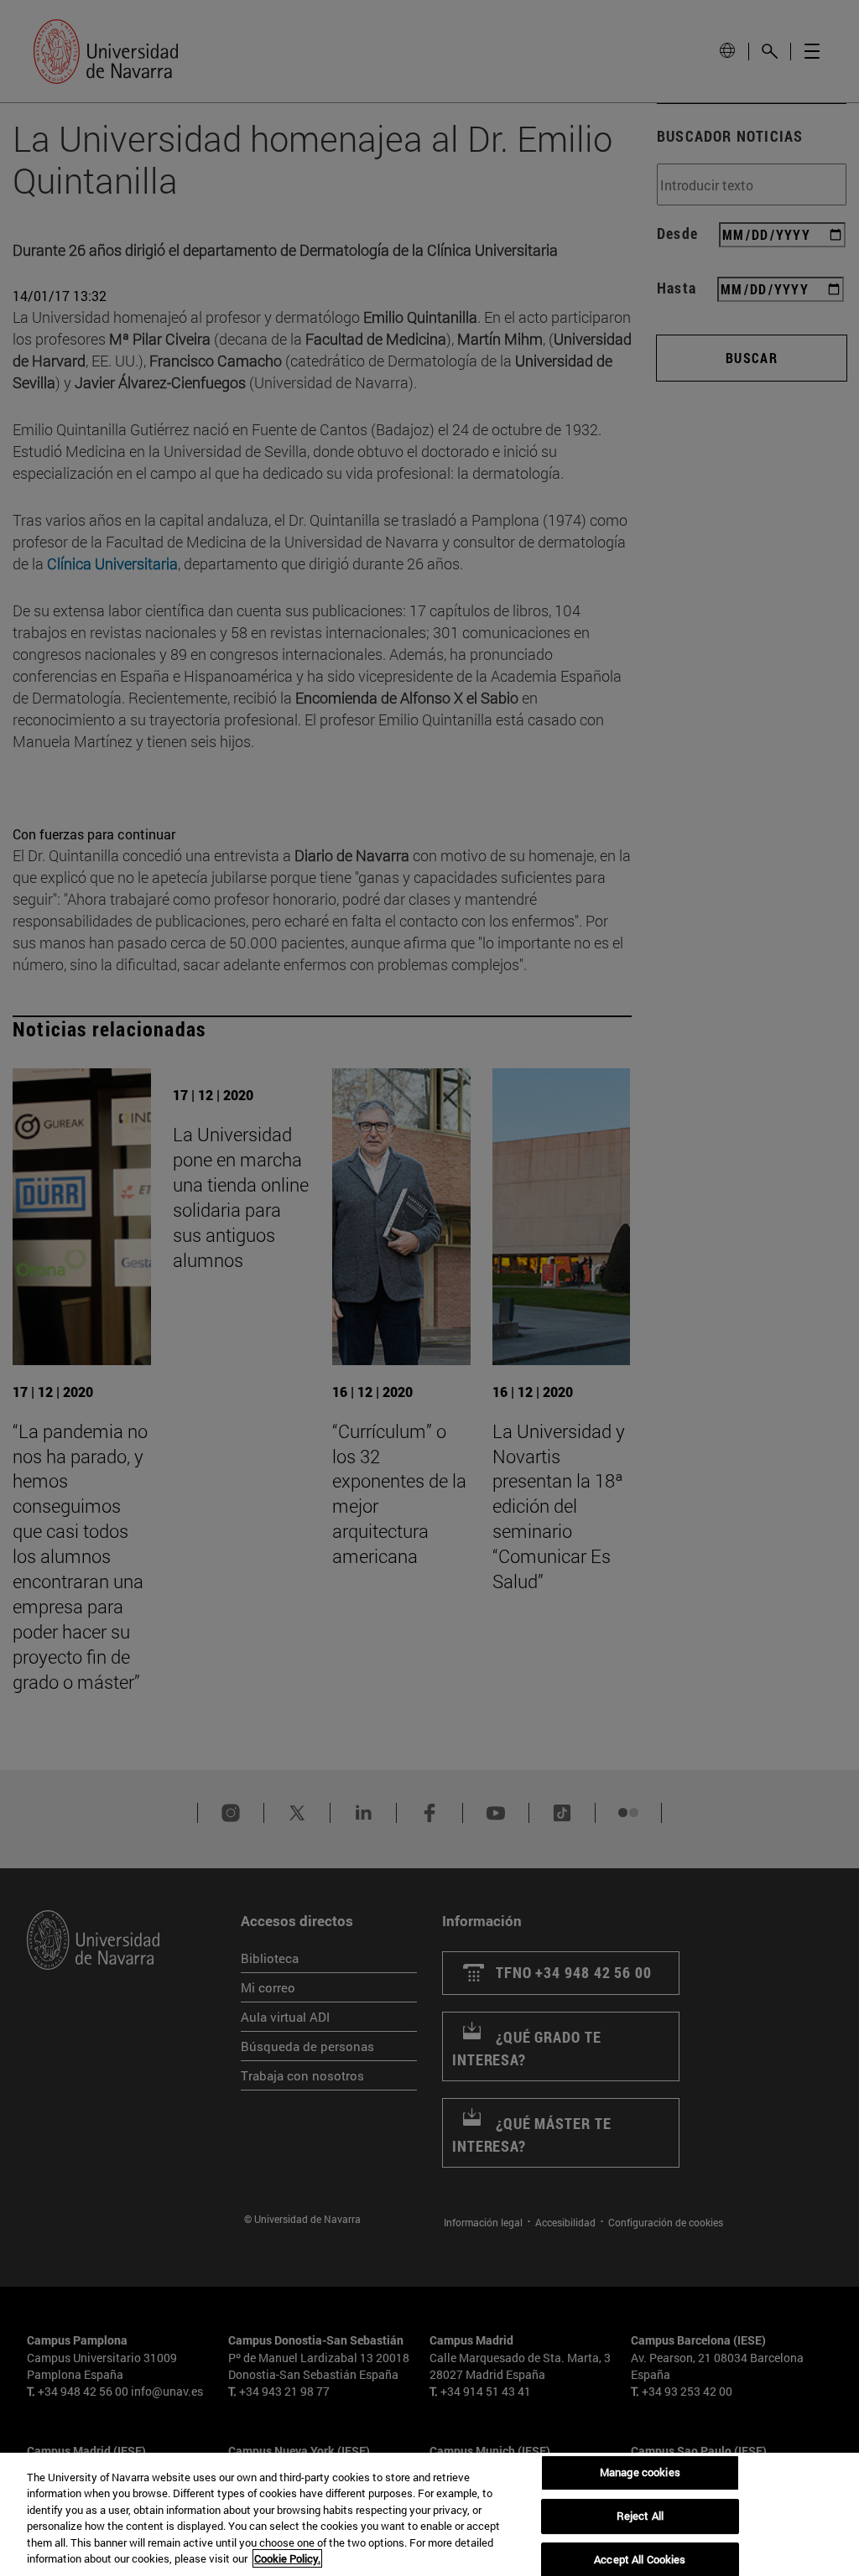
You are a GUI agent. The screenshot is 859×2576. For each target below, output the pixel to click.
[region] (429, 2514)
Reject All (640, 2516)
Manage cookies (640, 2473)
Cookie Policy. (287, 2558)
